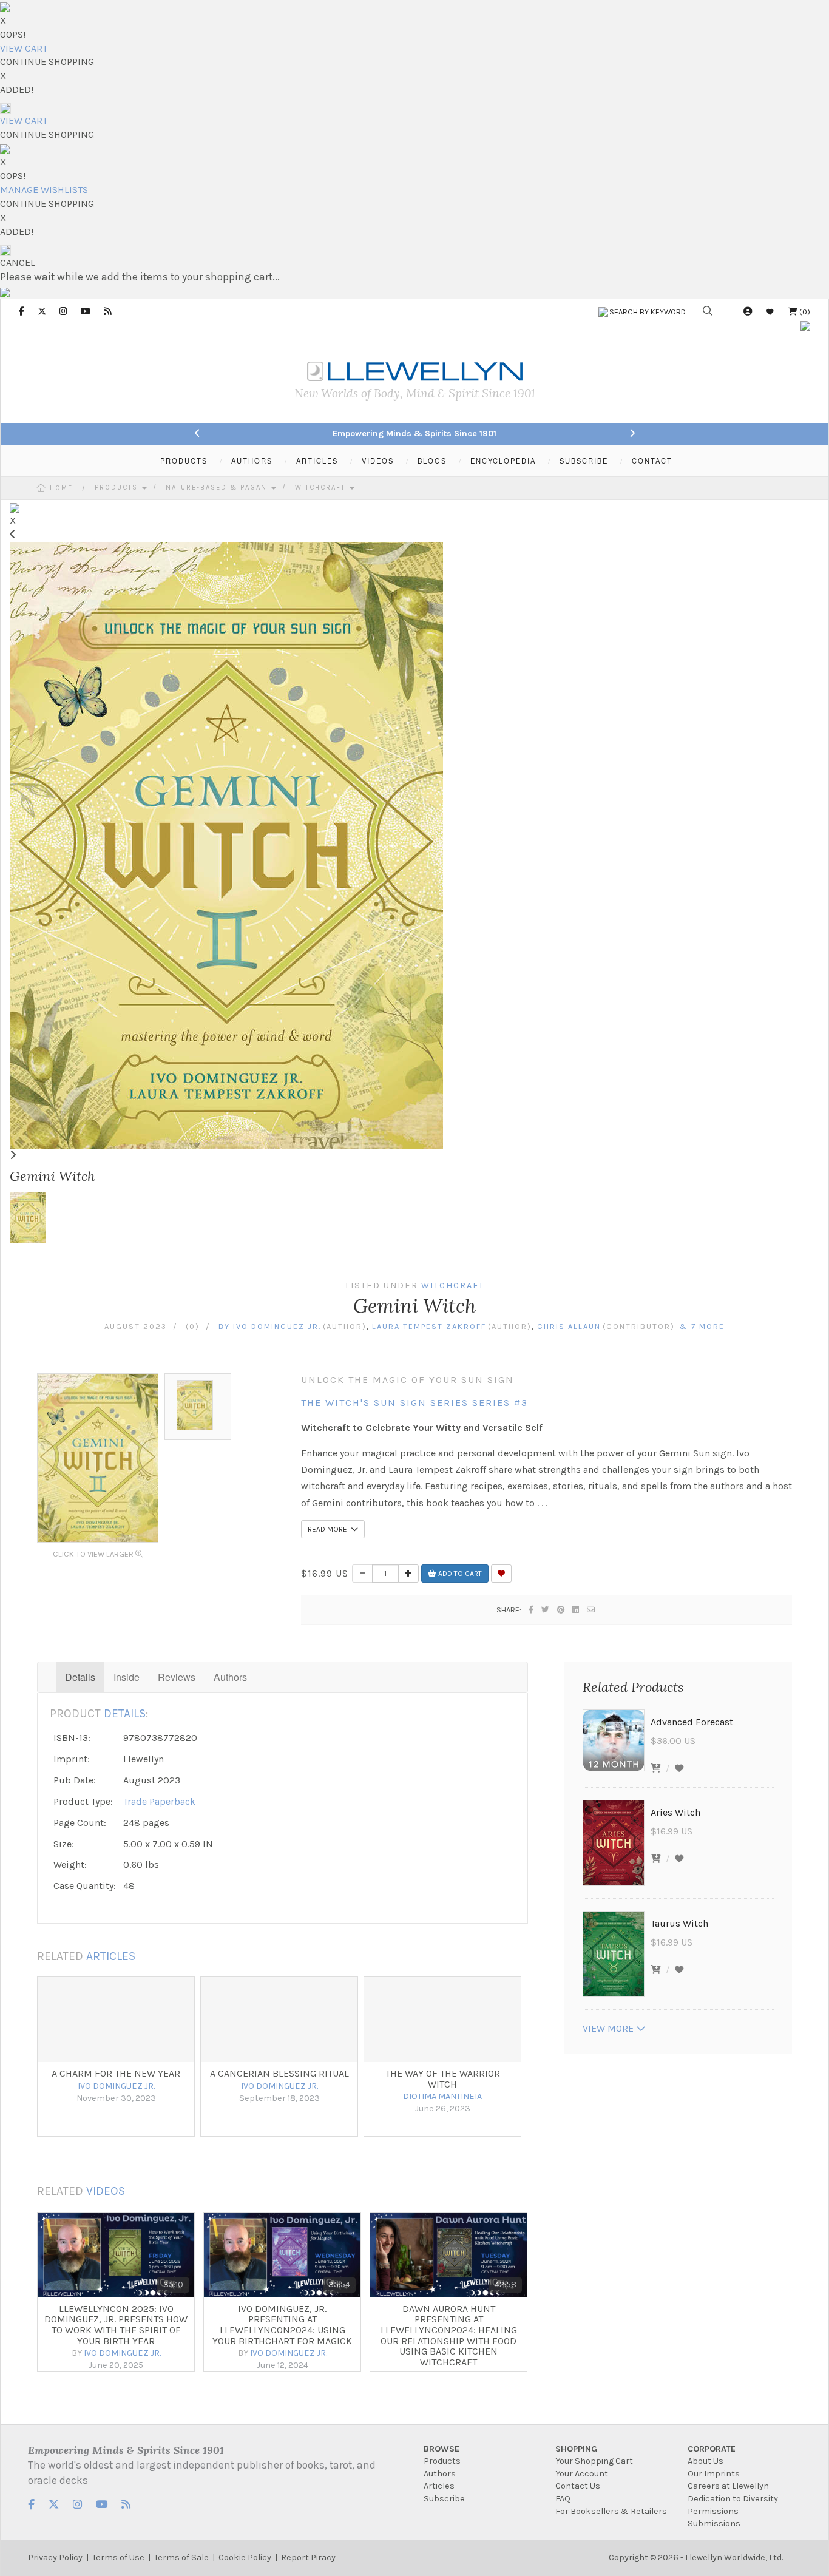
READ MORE (329, 1529)
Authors (230, 1677)
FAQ (563, 2499)
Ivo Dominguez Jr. (277, 1326)
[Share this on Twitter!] (546, 1610)
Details (80, 1677)
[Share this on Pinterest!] (561, 1610)
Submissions (714, 2524)
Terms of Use (118, 2557)
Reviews (177, 1677)
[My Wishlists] (770, 312)
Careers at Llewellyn (728, 2486)
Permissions (713, 2511)
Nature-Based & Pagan (218, 488)
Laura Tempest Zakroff (429, 1326)
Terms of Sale (181, 2557)
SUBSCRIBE (584, 461)
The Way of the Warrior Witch (443, 2079)
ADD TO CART (459, 1574)
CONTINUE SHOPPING (47, 62)
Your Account (582, 2474)
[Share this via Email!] (591, 1610)
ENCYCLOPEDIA (503, 461)
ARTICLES (317, 461)
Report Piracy (308, 2557)
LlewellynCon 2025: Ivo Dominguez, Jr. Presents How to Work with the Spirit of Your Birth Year (116, 2325)
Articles (439, 2486)
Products (118, 488)
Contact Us (578, 2486)
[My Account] (748, 312)
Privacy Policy (55, 2557)
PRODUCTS (184, 461)
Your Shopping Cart (594, 2461)
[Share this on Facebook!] (532, 1610)
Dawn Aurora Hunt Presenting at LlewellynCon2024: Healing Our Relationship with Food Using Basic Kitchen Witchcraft (449, 2335)
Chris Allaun (569, 1326)
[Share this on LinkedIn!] (576, 1610)
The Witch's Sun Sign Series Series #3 (414, 1403)
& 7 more (701, 1326)
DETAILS (125, 1713)
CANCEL (18, 262)
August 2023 (136, 1326)
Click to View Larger (94, 1554)
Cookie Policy (245, 2557)
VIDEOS (378, 461)
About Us (705, 2461)
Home (61, 488)
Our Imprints (714, 2474)
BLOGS (432, 461)
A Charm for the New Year (116, 2073)
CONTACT (652, 461)
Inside (127, 1677)
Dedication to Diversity (733, 2499)
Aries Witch (675, 1812)
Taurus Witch (679, 1923)
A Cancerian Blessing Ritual (279, 2073)
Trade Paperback (159, 1801)
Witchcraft (322, 488)
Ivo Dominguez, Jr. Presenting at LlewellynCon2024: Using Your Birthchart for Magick (282, 2325)
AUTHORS (252, 461)
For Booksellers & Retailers (611, 2511)
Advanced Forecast (692, 1722)
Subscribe (444, 2499)
